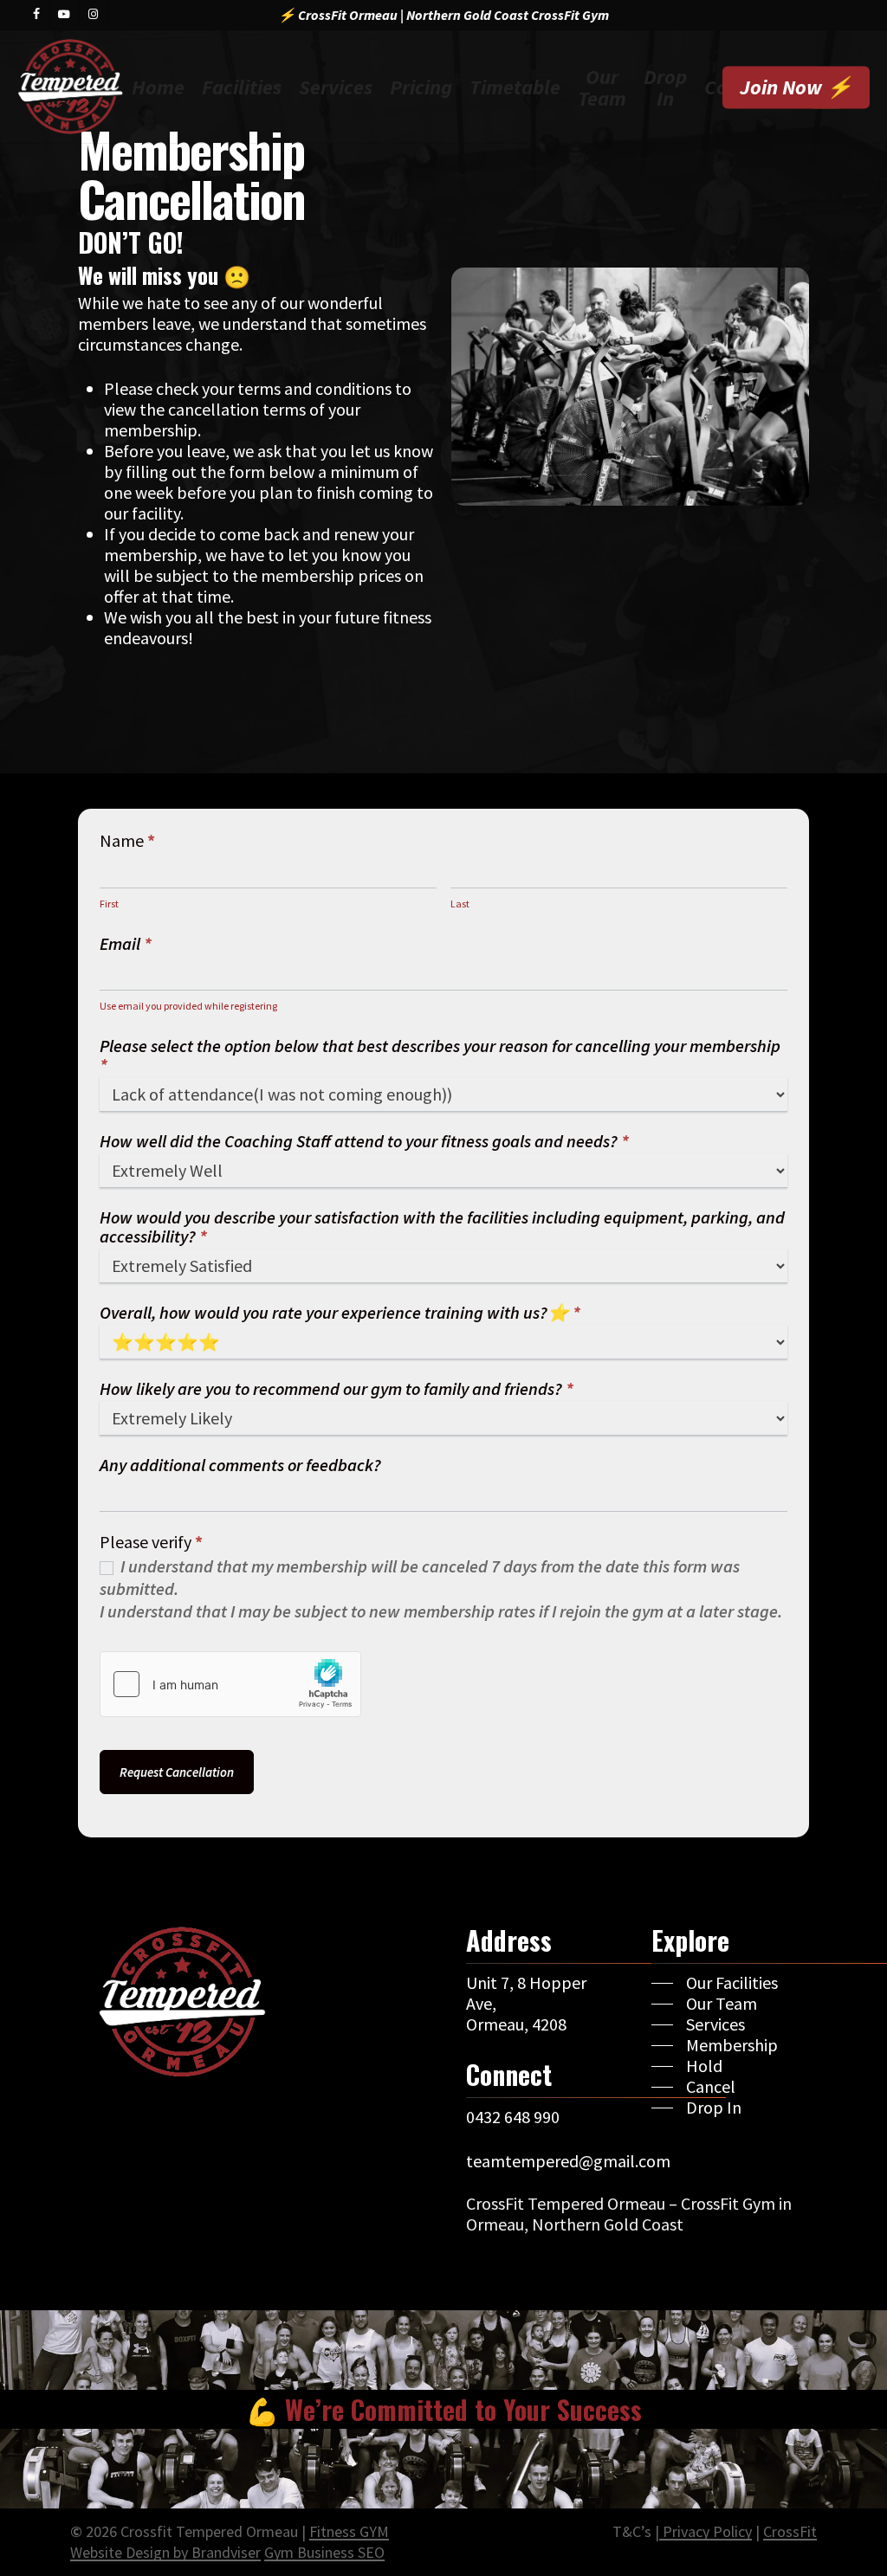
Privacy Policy (706, 2531)
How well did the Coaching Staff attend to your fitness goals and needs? (364, 1142)
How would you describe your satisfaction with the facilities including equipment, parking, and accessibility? (442, 1227)
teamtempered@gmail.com (568, 2161)
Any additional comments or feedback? (240, 1466)
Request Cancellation (177, 1772)
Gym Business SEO (324, 2552)
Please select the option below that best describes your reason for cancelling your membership (440, 1056)
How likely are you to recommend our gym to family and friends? (337, 1389)
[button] (715, 1983)
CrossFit (790, 2531)
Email (126, 944)
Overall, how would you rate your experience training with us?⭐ (340, 1313)
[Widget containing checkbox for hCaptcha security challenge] (230, 1684)
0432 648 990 (513, 2117)
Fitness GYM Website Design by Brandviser (230, 2542)
